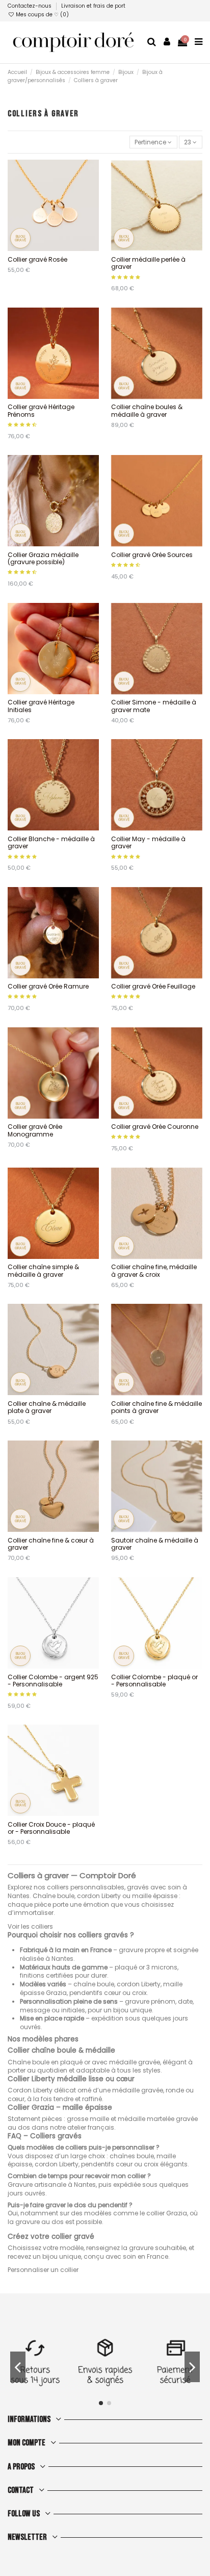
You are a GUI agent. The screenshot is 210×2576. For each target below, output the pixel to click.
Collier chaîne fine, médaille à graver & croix (154, 1270)
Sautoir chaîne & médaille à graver (155, 1544)
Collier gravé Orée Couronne (155, 1127)
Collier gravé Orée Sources (152, 555)
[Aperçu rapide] (60, 248)
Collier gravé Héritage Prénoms (41, 410)
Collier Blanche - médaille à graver (51, 842)
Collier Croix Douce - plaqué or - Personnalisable (51, 1828)
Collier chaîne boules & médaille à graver (147, 410)
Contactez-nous (30, 6)
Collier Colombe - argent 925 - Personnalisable (53, 1681)
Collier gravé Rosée (37, 259)
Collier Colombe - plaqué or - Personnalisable (154, 1681)
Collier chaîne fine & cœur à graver (51, 1544)
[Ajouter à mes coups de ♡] (47, 248)
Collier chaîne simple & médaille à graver (43, 1270)
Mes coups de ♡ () (42, 15)
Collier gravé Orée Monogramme (35, 1130)
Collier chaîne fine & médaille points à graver (156, 1407)
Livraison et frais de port (93, 6)
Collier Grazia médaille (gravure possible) (43, 558)
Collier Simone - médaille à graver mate (154, 706)
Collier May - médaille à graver (148, 842)
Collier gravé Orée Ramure (48, 986)
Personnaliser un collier (43, 2270)
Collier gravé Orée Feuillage (153, 986)
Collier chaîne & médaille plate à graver (47, 1407)
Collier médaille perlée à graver (148, 263)
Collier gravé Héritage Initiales (41, 706)
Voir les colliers (30, 1926)
